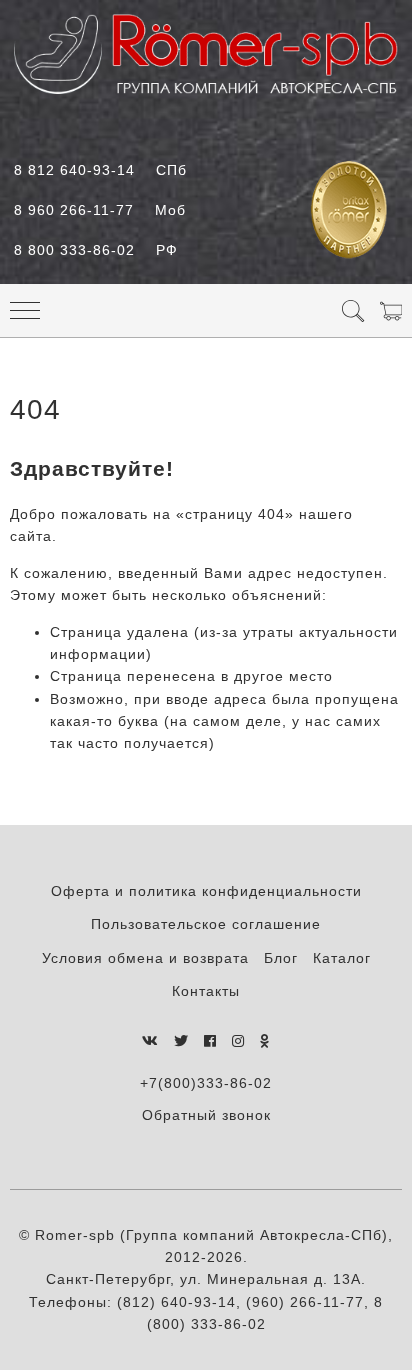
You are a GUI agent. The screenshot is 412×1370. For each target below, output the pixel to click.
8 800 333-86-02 (96, 250)
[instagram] (238, 1041)
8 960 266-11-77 (100, 210)
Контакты (206, 991)
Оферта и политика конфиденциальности (206, 891)
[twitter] (181, 1041)
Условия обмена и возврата (145, 958)
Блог (281, 958)
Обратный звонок (206, 1115)
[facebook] (210, 1041)
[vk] (150, 1041)
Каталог (342, 958)
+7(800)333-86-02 (206, 1083)
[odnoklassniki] (265, 1041)
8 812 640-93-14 (100, 170)
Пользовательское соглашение (206, 924)
